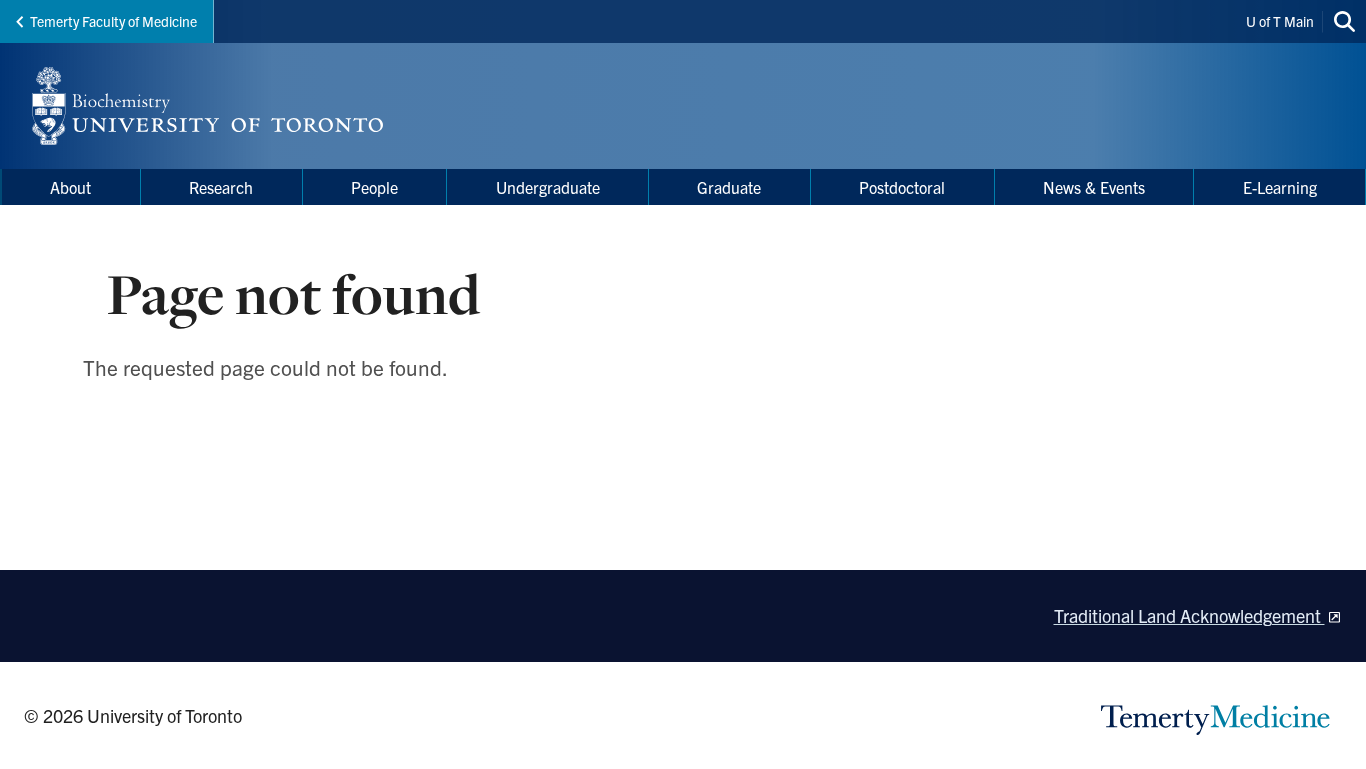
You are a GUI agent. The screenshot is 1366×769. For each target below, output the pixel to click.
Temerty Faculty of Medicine (113, 21)
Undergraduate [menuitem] (548, 187)
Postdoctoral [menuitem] (902, 187)
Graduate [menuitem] (729, 187)
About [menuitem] (70, 187)
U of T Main (1280, 21)
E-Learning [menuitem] (1280, 187)
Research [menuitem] (221, 187)
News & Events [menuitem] (1094, 187)
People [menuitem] (374, 187)
